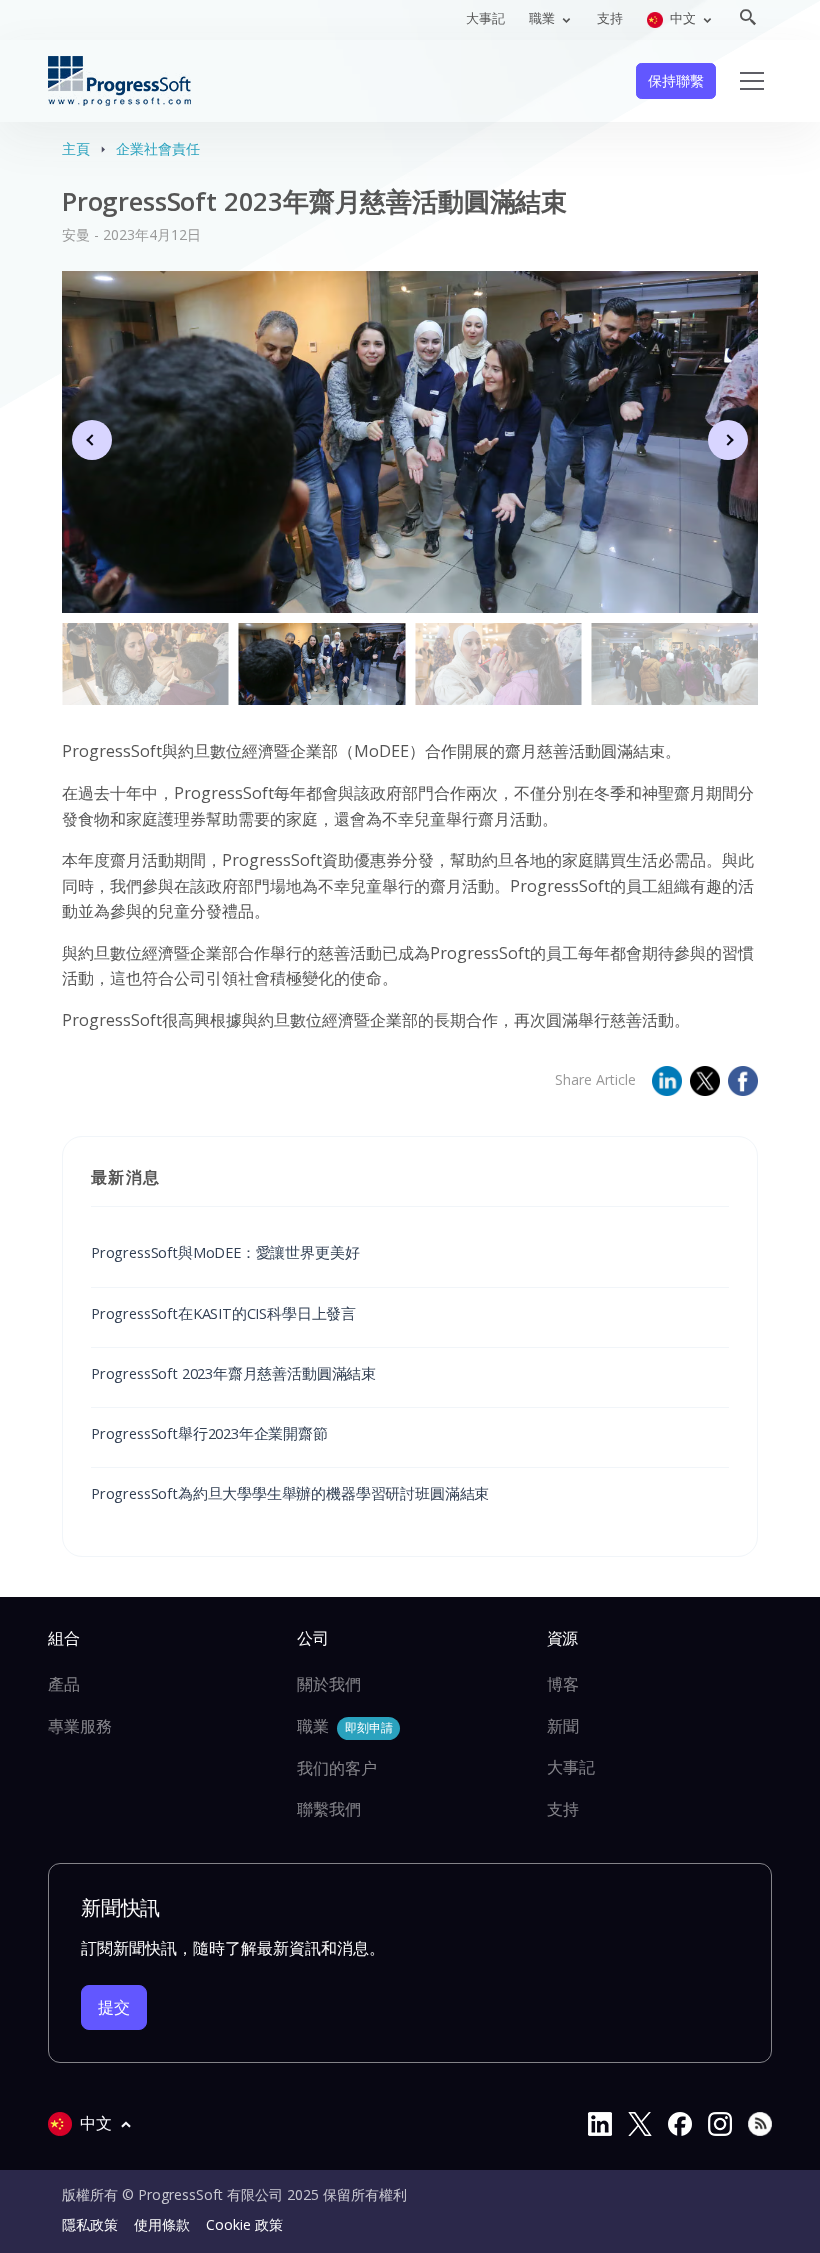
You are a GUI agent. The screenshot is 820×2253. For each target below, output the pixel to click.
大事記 (485, 18)
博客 (563, 1684)
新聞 (563, 1726)
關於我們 (329, 1684)
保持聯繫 (675, 80)
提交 (114, 2007)
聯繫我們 (329, 1809)
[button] (728, 440)
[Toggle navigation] (752, 81)
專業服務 (80, 1726)
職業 (344, 1726)
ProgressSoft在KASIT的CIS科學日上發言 (223, 1313)
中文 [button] (683, 18)
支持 (610, 18)
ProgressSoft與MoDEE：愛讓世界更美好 (225, 1252)
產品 (64, 1684)
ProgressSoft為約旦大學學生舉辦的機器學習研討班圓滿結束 (290, 1493)
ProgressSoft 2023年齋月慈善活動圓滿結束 (233, 1373)
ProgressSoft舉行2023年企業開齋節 (209, 1433)
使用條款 (162, 2224)
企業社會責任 (158, 148)
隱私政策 (90, 2224)
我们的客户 (337, 1768)
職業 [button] (543, 18)
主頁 (76, 148)
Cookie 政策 (244, 2224)
